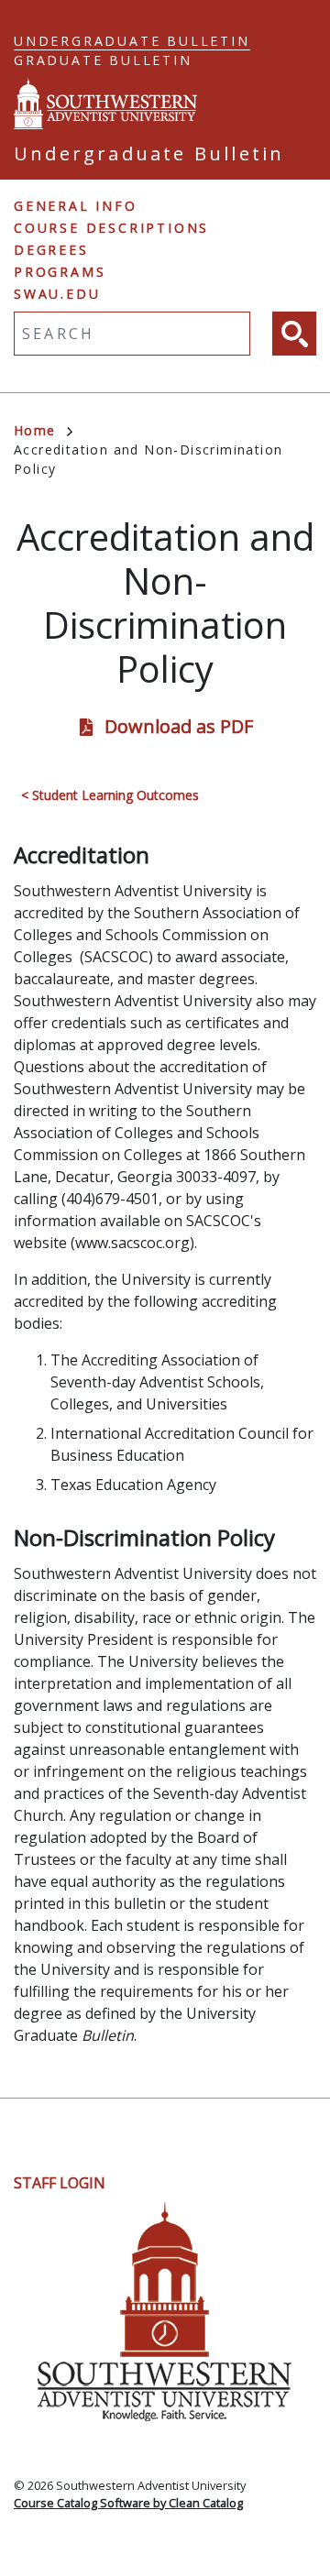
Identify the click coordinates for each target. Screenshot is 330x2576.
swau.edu (57, 294)
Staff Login (60, 2183)
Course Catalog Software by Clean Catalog (128, 2503)
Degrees (51, 250)
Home (35, 430)
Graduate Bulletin (103, 60)
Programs (60, 272)
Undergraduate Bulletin (132, 41)
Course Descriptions (111, 228)
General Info (76, 206)
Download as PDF (179, 726)
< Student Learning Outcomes (110, 795)
